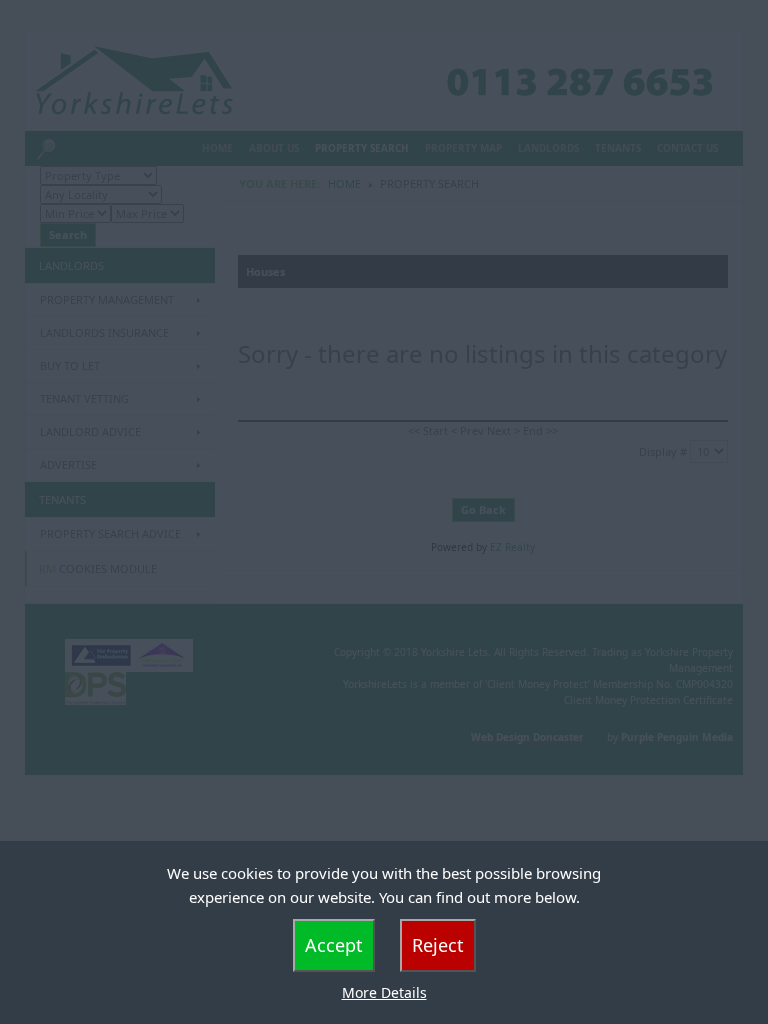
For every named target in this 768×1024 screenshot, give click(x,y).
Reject (438, 945)
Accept (334, 945)
